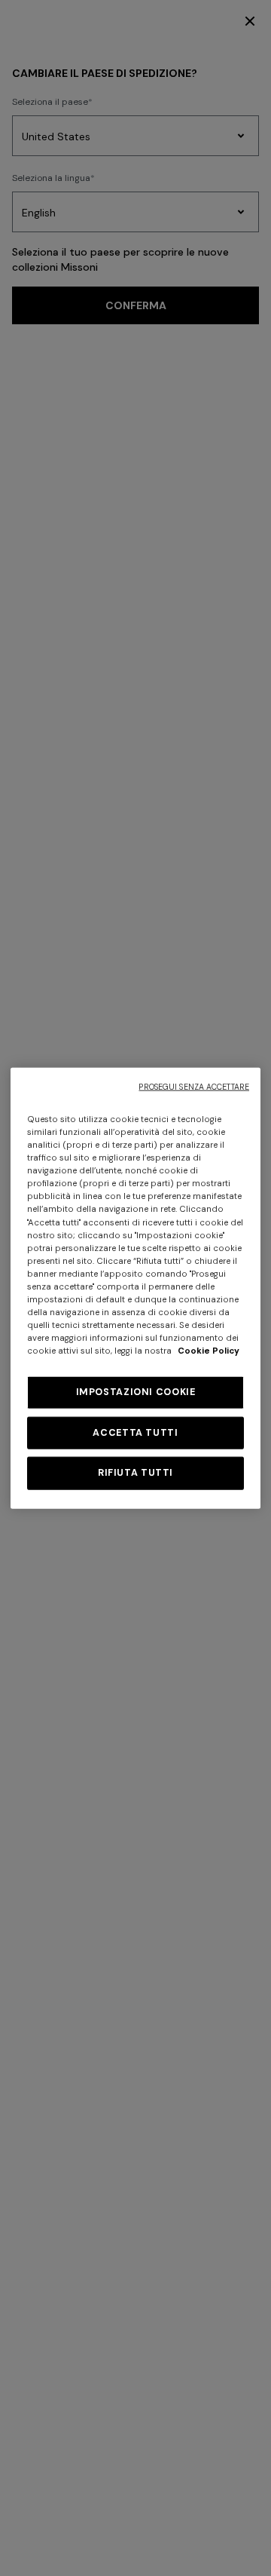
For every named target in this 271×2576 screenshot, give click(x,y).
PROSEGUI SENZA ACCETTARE (194, 1087)
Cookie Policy (209, 1351)
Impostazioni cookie (136, 1392)
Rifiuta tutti (135, 1473)
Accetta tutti (135, 1432)
